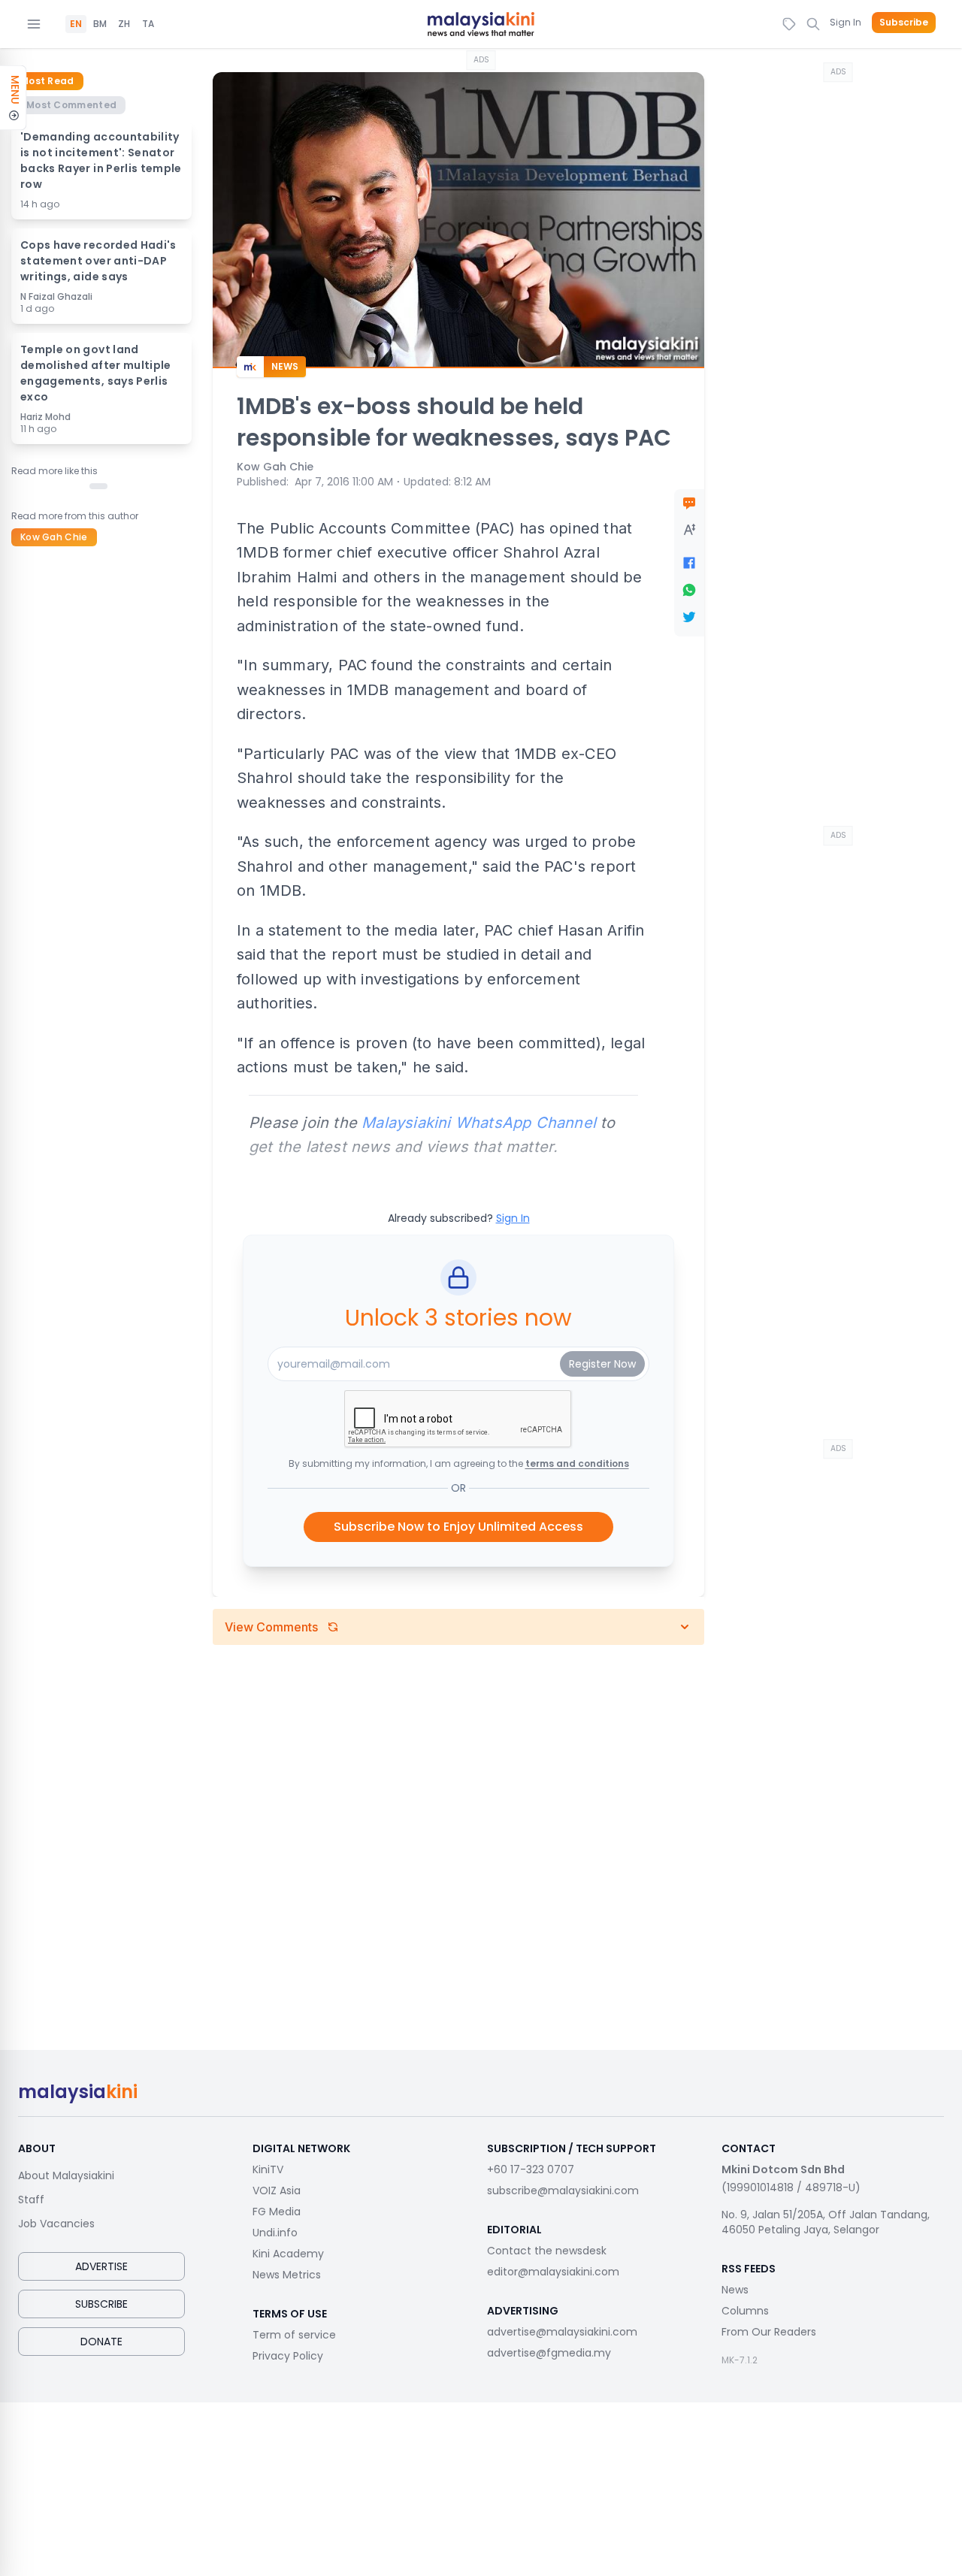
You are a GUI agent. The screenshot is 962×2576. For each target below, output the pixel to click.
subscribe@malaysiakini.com (563, 2191)
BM (100, 24)
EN (76, 24)
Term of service (294, 2335)
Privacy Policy (288, 2356)
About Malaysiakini (66, 2175)
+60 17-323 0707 (531, 2169)
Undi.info (275, 2233)
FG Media (277, 2212)
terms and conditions (577, 1463)
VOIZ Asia (277, 2191)
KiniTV (268, 2169)
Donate (101, 2342)
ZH (124, 24)
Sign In (846, 22)
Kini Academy (288, 2254)
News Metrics (287, 2275)
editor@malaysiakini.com (553, 2272)
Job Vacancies (56, 2224)
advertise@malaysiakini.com (562, 2332)
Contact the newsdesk (547, 2251)
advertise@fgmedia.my (549, 2353)
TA (148, 24)
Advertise (101, 2266)
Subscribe (904, 23)
